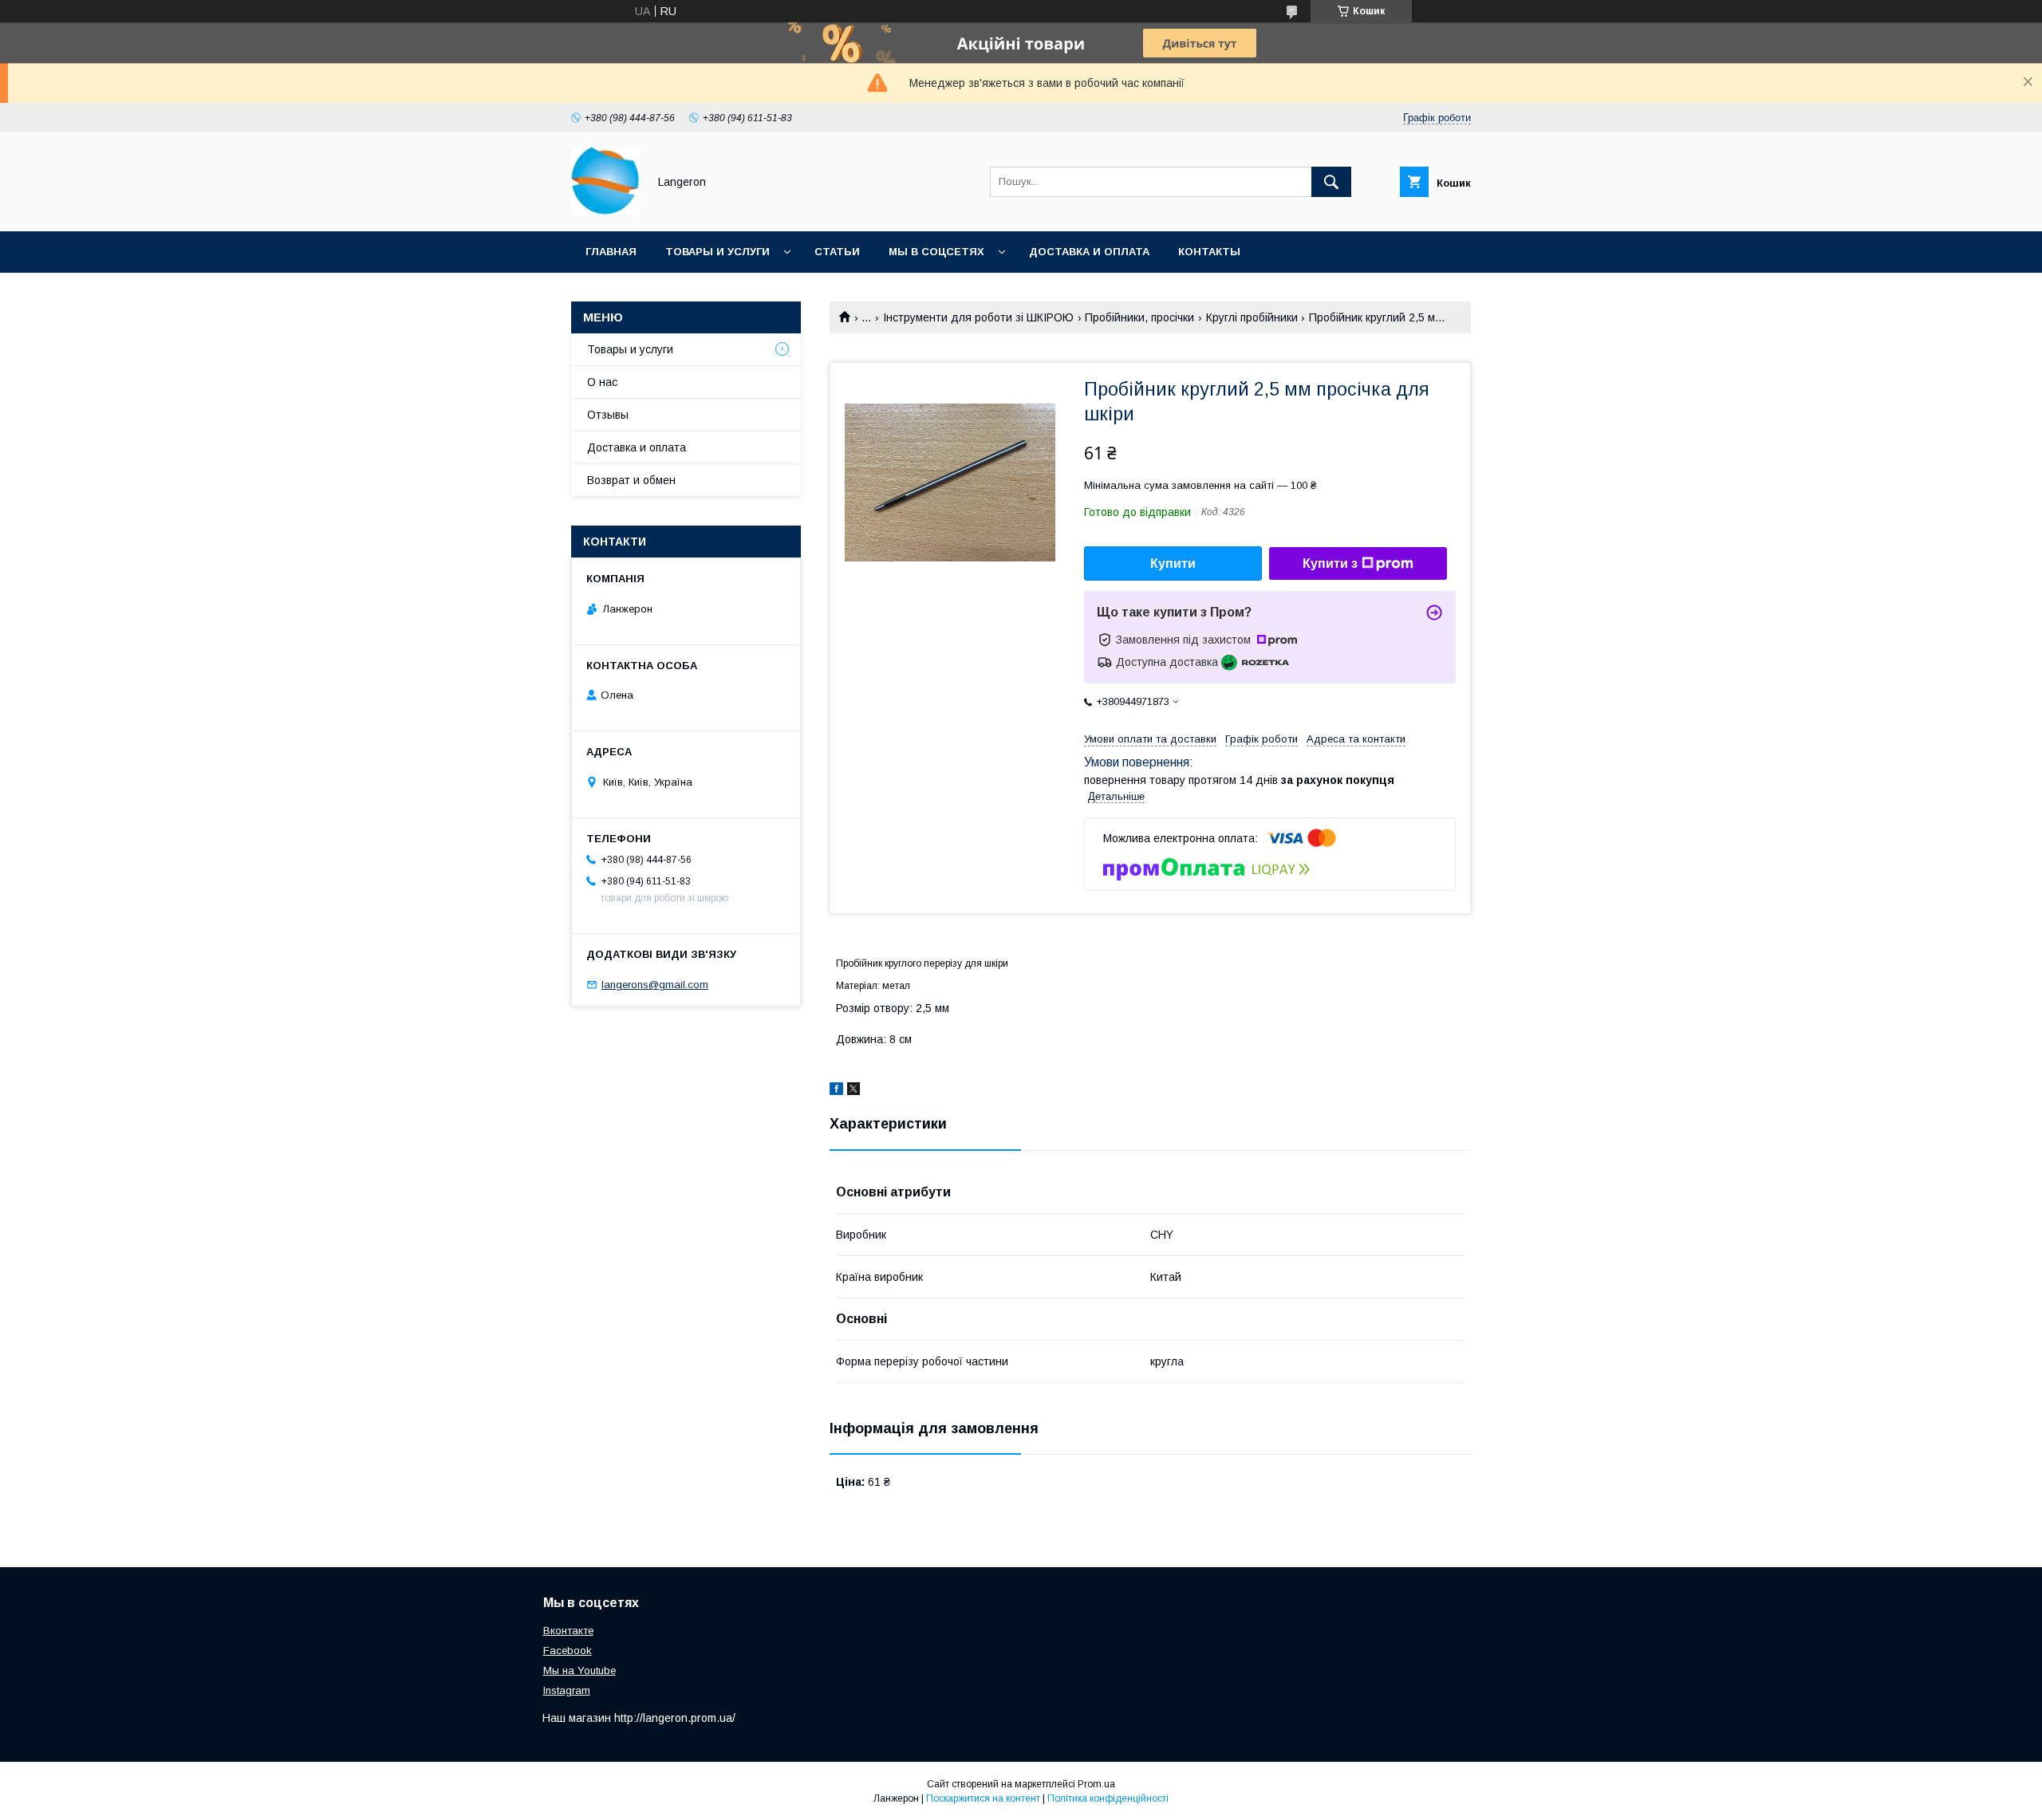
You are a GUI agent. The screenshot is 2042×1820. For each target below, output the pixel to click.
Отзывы (608, 415)
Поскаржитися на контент (983, 1798)
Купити (1173, 563)
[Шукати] (1331, 182)
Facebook (568, 1651)
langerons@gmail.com (655, 985)
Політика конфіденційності (1108, 1798)
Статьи (837, 252)
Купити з (1330, 563)
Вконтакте (568, 1631)
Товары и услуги (717, 252)
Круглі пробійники (1252, 317)
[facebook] (836, 1091)
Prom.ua (1096, 1784)
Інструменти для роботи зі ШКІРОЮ (978, 317)
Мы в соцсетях (936, 252)
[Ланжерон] (605, 211)
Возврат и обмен (631, 480)
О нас (602, 382)
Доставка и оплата (1089, 252)
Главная (611, 252)
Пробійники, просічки (1139, 317)
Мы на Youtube (579, 1670)
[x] (853, 1091)
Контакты (1209, 252)
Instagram (567, 1690)
